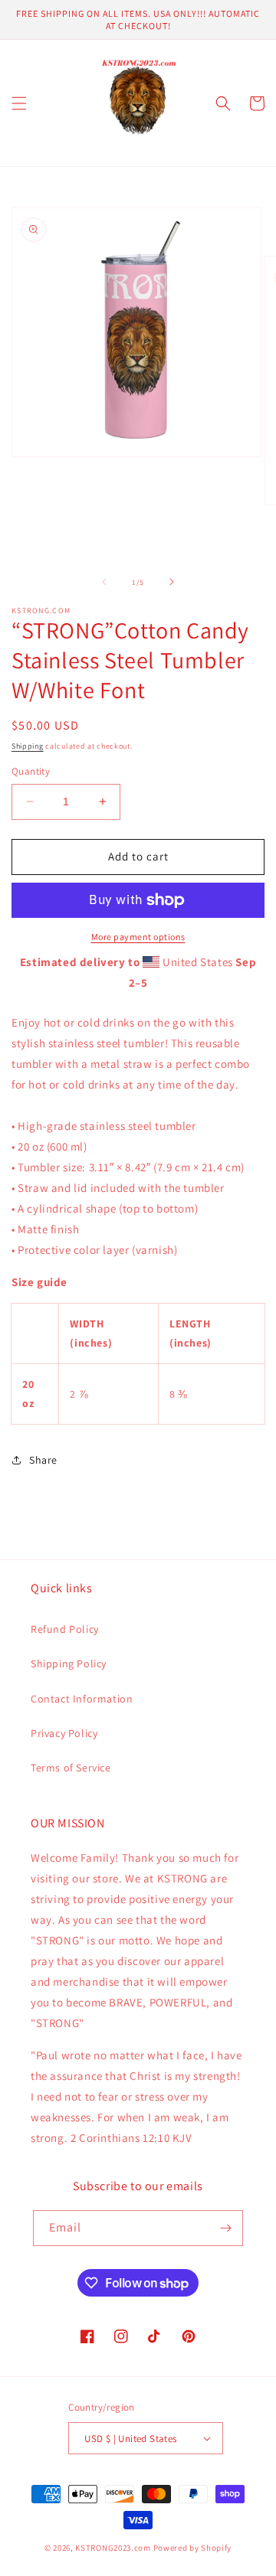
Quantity (31, 771)
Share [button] (43, 1460)
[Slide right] (172, 582)
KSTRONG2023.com (113, 2548)
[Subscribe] (225, 2228)
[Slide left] (104, 582)
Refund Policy (65, 1629)
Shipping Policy (69, 1663)
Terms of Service (71, 1768)
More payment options (138, 937)
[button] (19, 103)
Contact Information (82, 1699)
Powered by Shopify (193, 2548)
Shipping (28, 746)
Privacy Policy (64, 1733)
